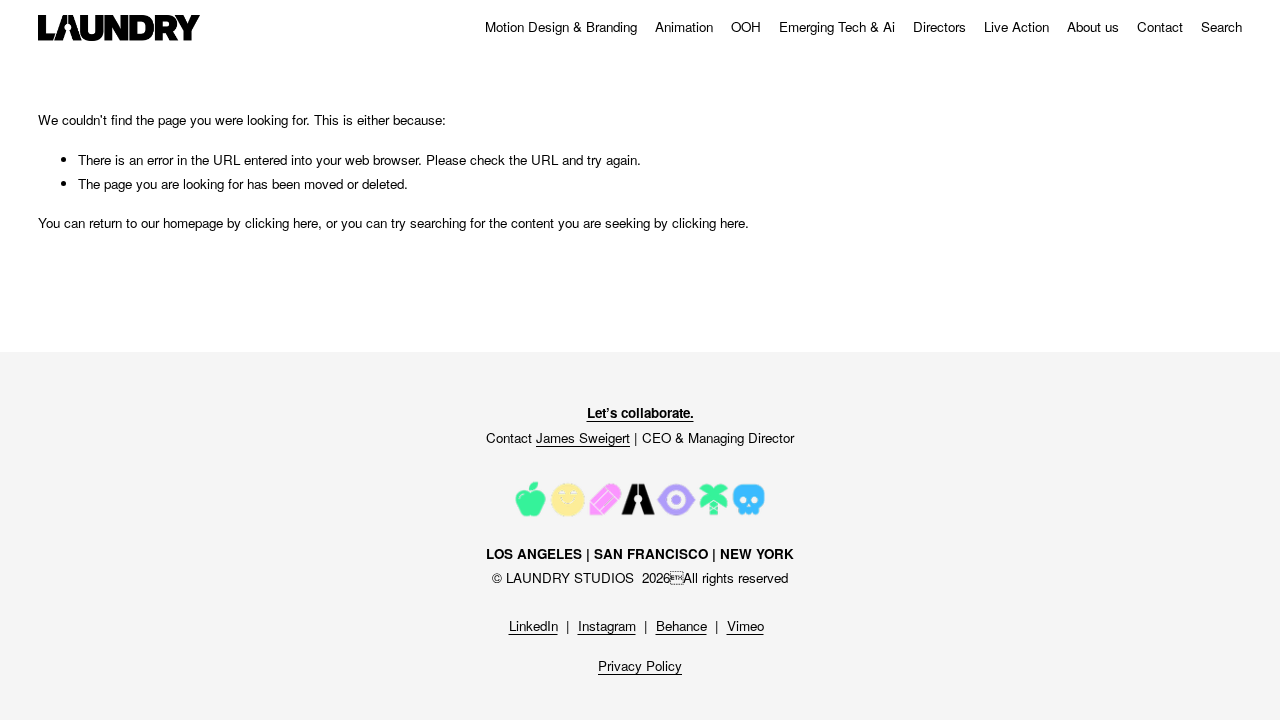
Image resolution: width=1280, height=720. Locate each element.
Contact (1160, 26)
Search (1221, 26)
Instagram (607, 625)
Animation (684, 26)
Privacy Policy (640, 665)
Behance (681, 625)
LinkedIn (533, 625)
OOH (746, 26)
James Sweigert (583, 437)
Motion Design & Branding (561, 26)
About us (1093, 26)
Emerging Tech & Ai (837, 26)
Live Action (1016, 26)
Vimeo (745, 625)
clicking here (281, 222)
